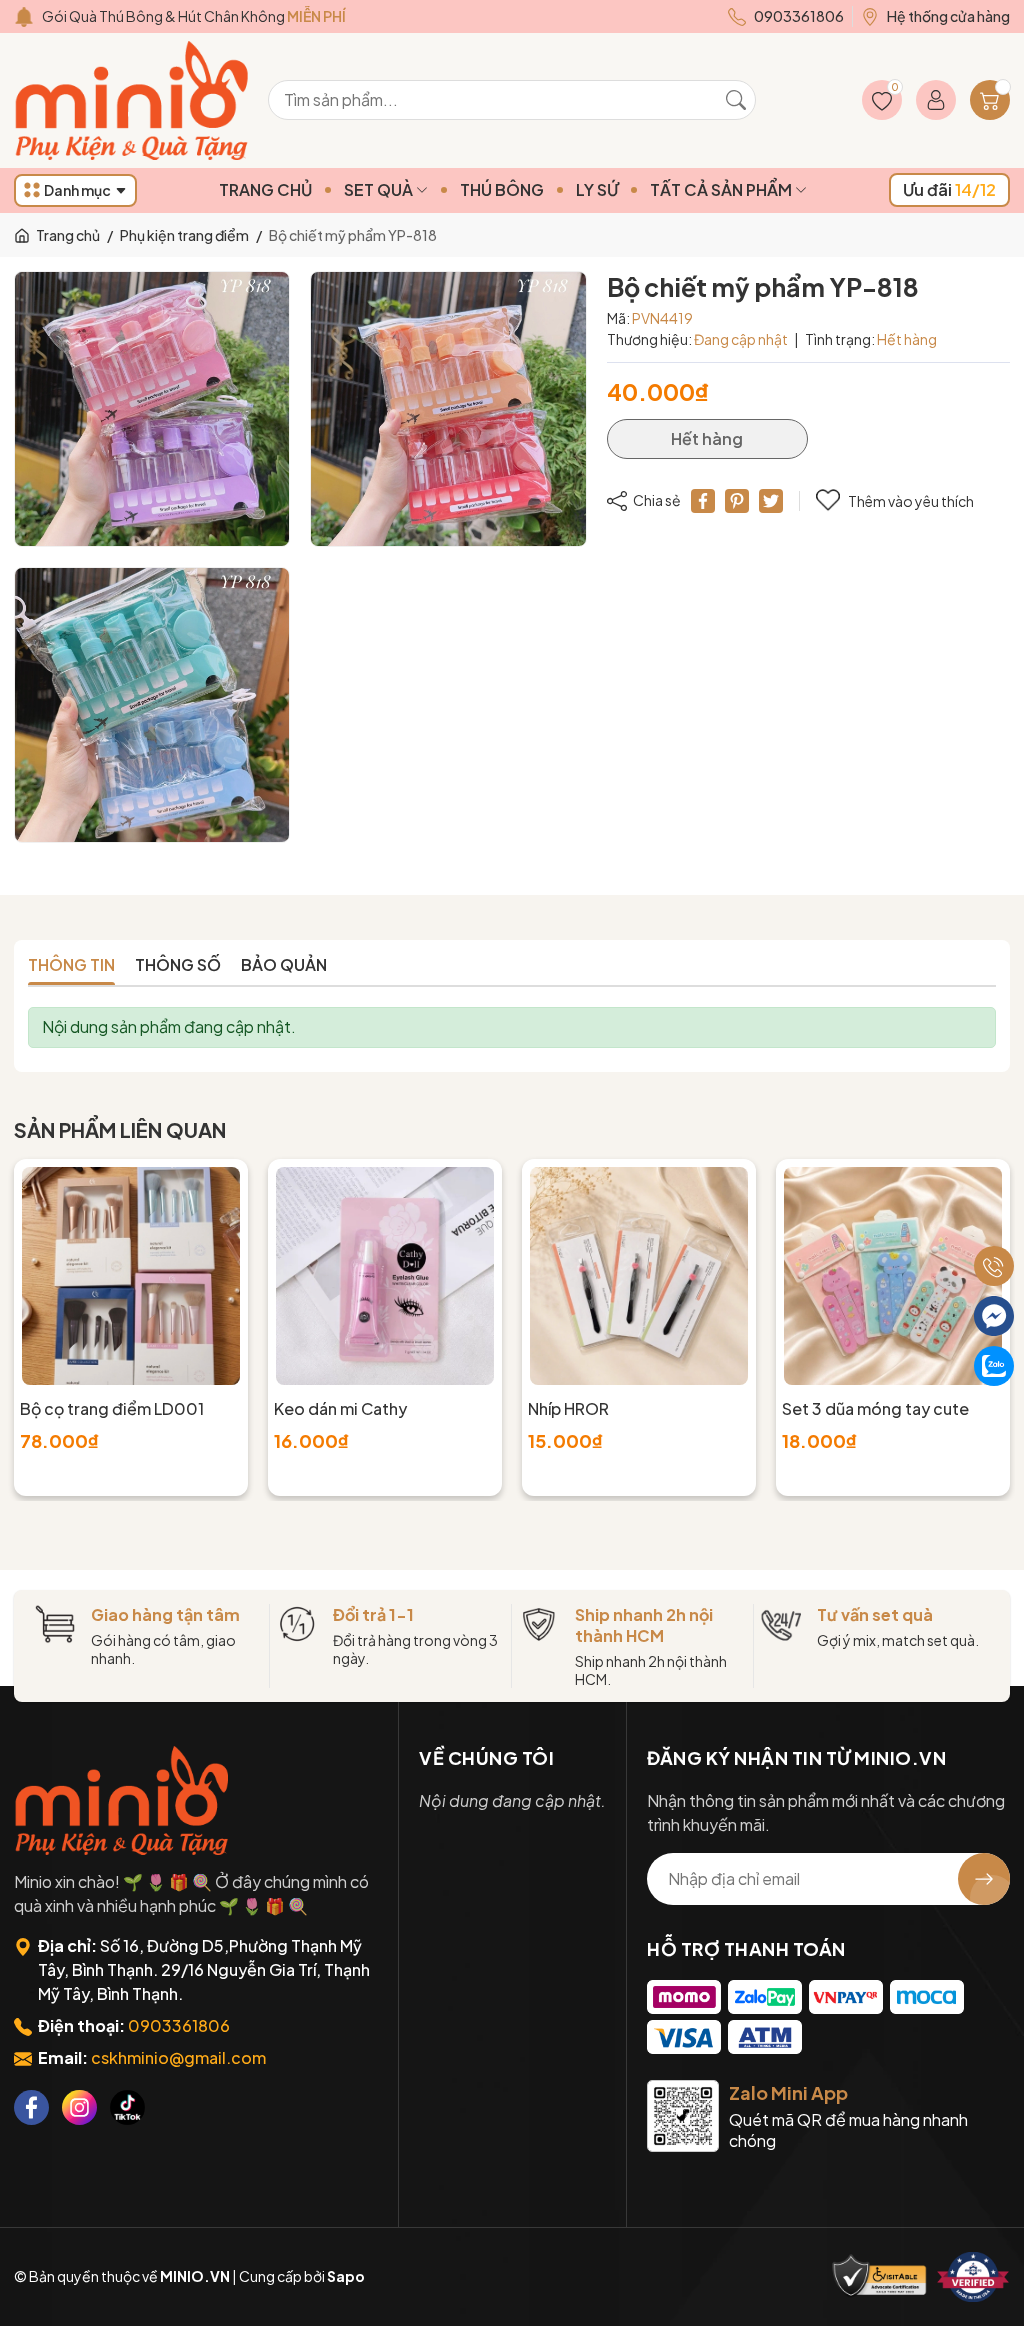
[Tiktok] (127, 2107)
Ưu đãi (949, 189)
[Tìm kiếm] (736, 100)
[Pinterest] (737, 501)
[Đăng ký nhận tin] (984, 1879)
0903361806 (179, 2025)
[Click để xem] (152, 409)
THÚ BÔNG (502, 189)
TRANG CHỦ (265, 189)
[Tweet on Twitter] (771, 501)
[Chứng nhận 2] (973, 2277)
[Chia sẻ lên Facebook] (703, 501)
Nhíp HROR (568, 1408)
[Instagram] (79, 2107)
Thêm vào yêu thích (911, 501)
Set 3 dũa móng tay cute (875, 1408)
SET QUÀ (380, 189)
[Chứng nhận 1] (880, 2277)
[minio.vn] (134, 100)
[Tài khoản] (936, 100)
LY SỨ (597, 189)
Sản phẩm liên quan (120, 1129)
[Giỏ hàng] (990, 100)
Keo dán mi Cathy (340, 1408)
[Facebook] (31, 2107)
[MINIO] (124, 1800)
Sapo (346, 2276)
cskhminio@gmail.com (178, 2057)
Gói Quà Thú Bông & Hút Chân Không (194, 16)
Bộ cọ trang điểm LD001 (112, 1408)
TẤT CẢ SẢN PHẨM (722, 189)
